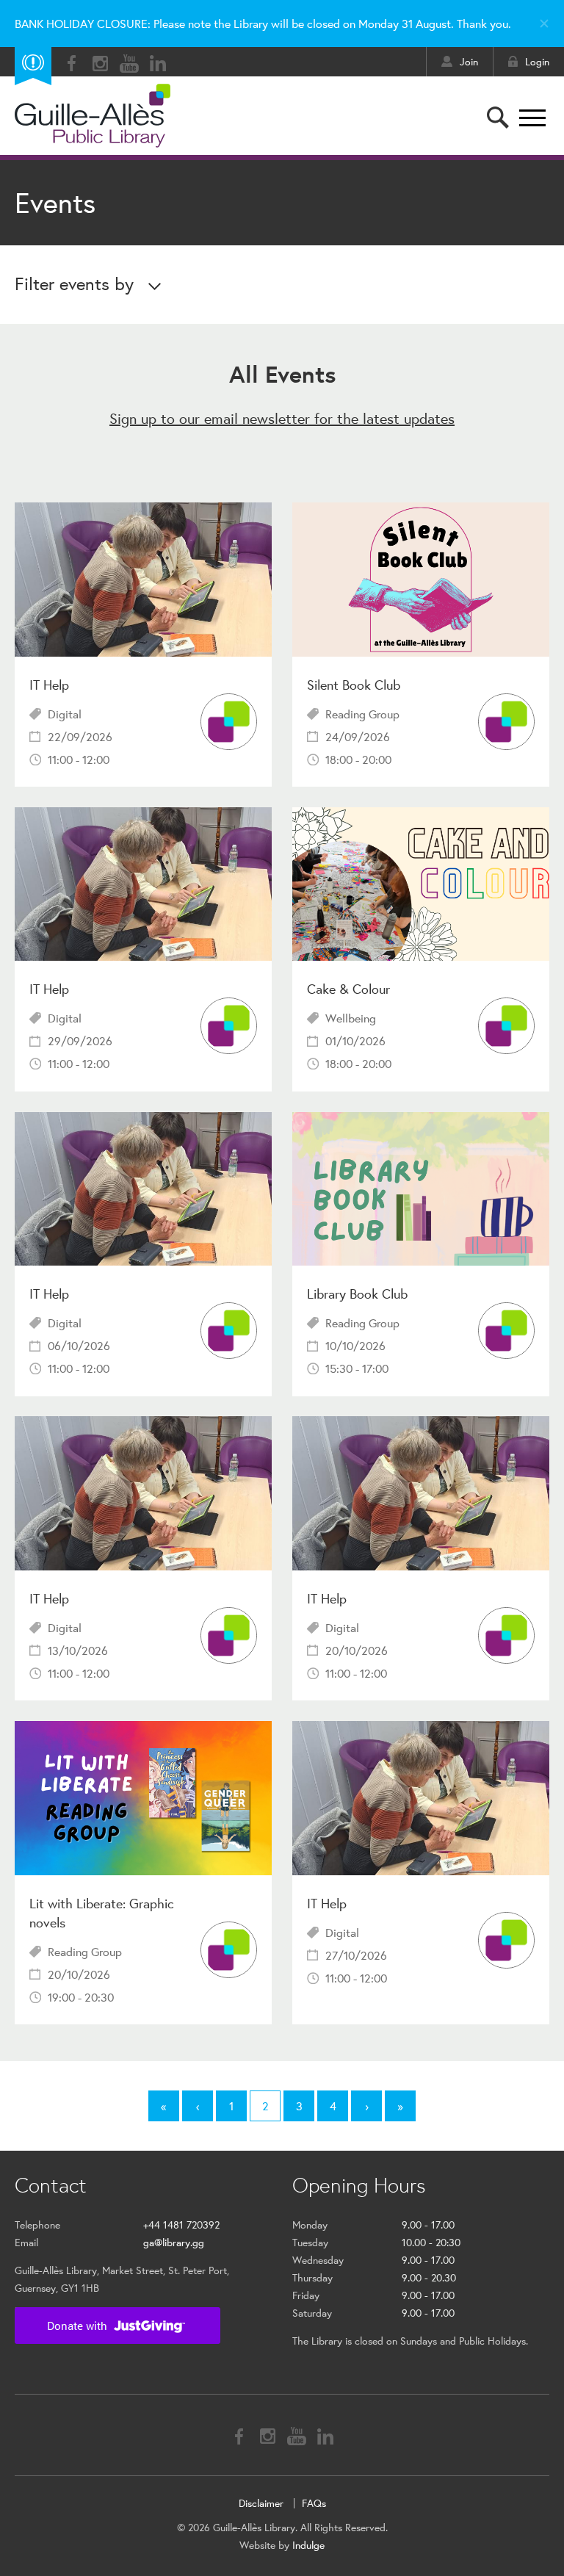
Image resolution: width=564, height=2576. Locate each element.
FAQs (314, 2503)
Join (469, 62)
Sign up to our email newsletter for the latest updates (282, 418)
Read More (143, 645)
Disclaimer (261, 2503)
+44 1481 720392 (181, 2225)
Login (537, 62)
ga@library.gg (174, 2243)
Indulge (308, 2545)
